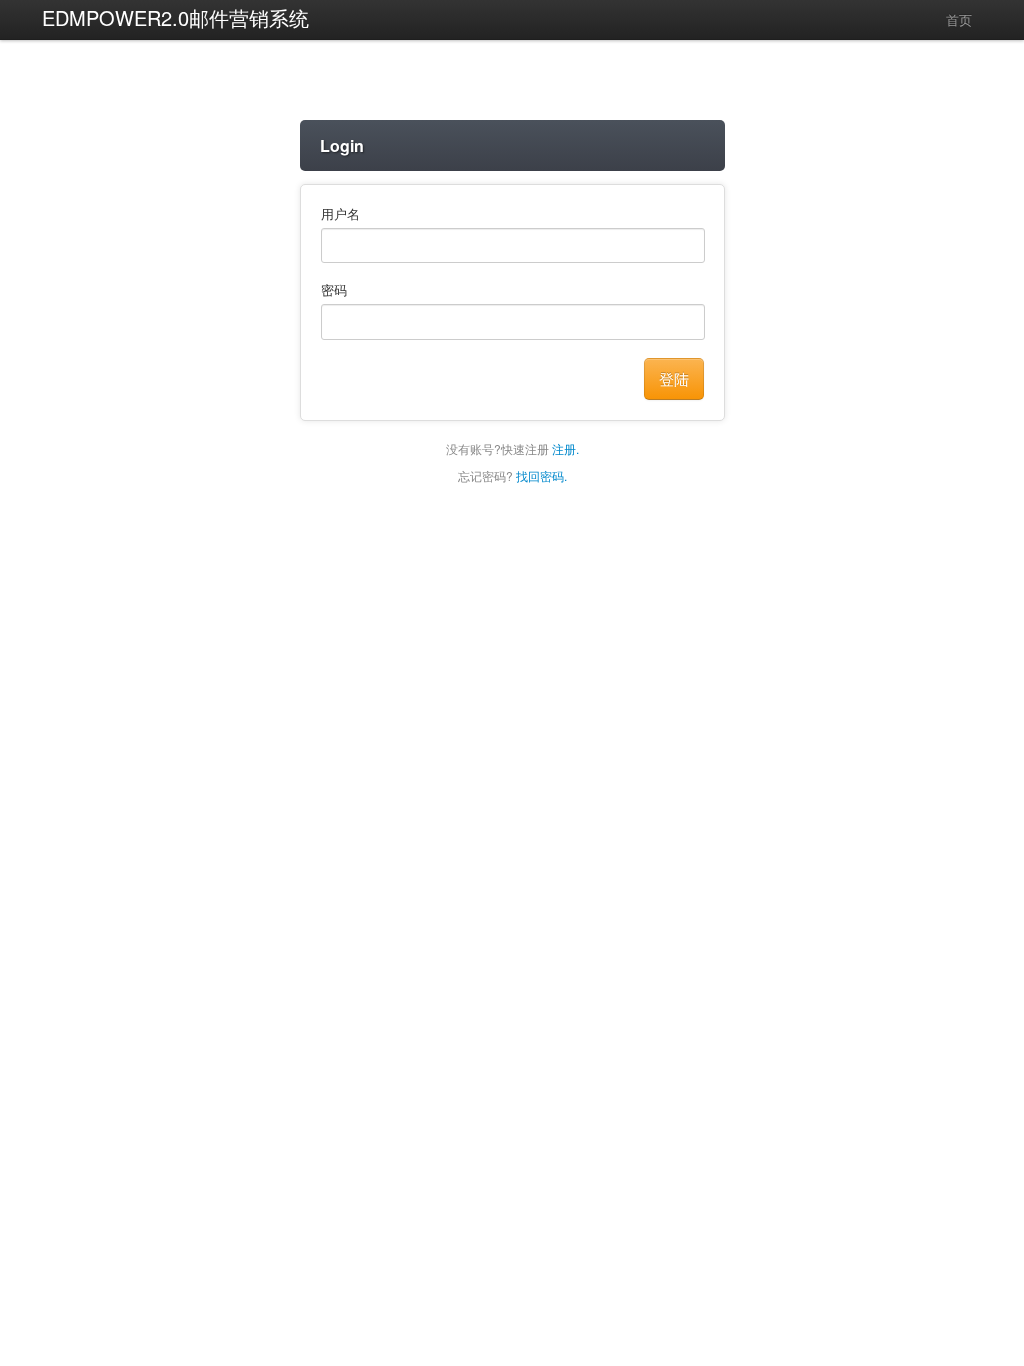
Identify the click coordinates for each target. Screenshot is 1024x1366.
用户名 (340, 214)
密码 (334, 290)
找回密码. (541, 475)
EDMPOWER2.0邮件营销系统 (175, 17)
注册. (565, 448)
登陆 (674, 378)
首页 (957, 19)
